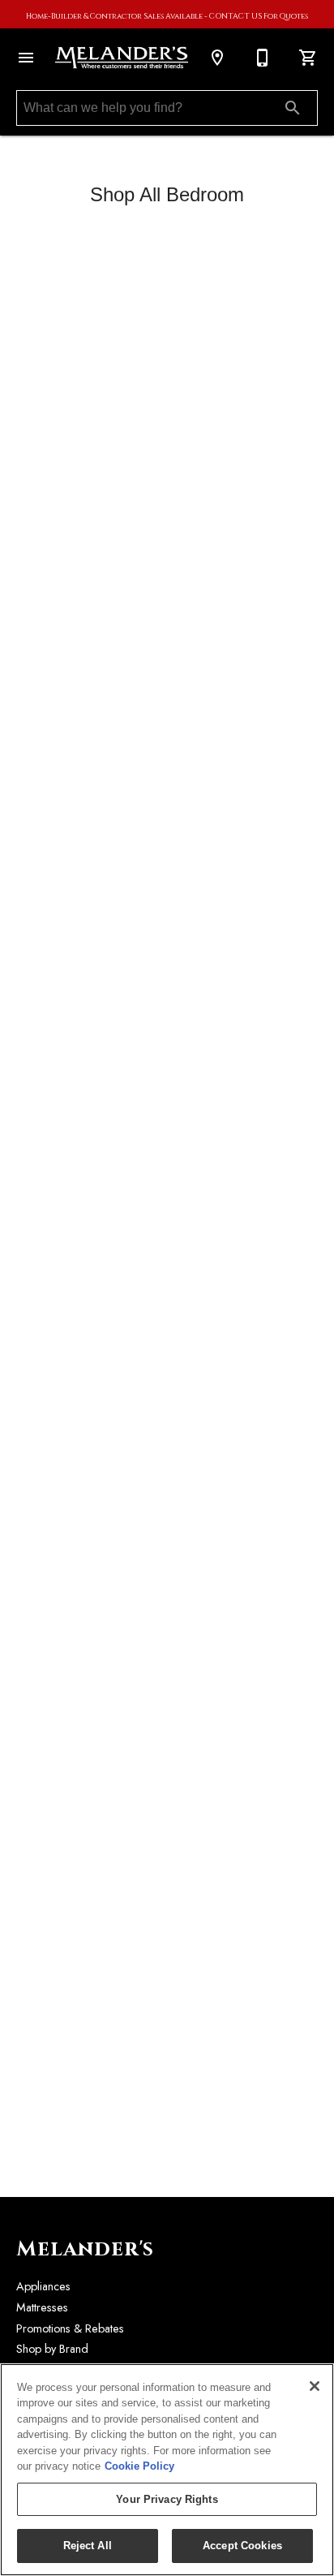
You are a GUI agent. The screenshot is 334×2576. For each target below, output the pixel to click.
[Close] (315, 2386)
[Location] (217, 58)
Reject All (88, 2546)
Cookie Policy (139, 2466)
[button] (26, 58)
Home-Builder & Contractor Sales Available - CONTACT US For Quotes (167, 17)
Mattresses (42, 2307)
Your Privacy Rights (167, 2499)
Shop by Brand (52, 2349)
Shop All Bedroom (167, 194)
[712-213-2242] (263, 58)
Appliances (43, 2286)
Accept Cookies (242, 2546)
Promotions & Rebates (70, 2328)
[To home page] (122, 58)
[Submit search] (293, 108)
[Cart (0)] (308, 58)
